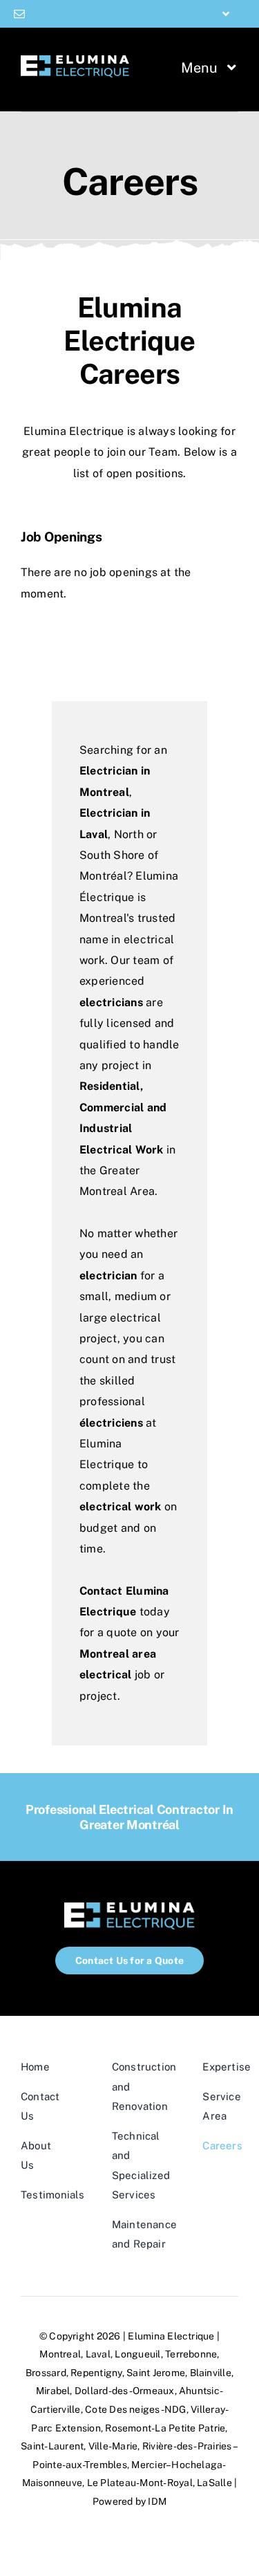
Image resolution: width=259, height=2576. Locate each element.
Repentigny (96, 2373)
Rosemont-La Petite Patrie (165, 2428)
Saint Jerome (156, 2373)
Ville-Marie (113, 2446)
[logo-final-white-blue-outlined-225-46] (75, 61)
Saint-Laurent (52, 2446)
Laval (98, 2354)
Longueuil (137, 2354)
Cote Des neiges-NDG (136, 2409)
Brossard (46, 2373)
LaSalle (214, 2483)
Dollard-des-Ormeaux (125, 2391)
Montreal (60, 2354)
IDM (157, 2501)
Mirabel (53, 2391)
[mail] (19, 14)
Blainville (211, 2373)
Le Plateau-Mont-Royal (140, 2483)
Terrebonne (191, 2354)
